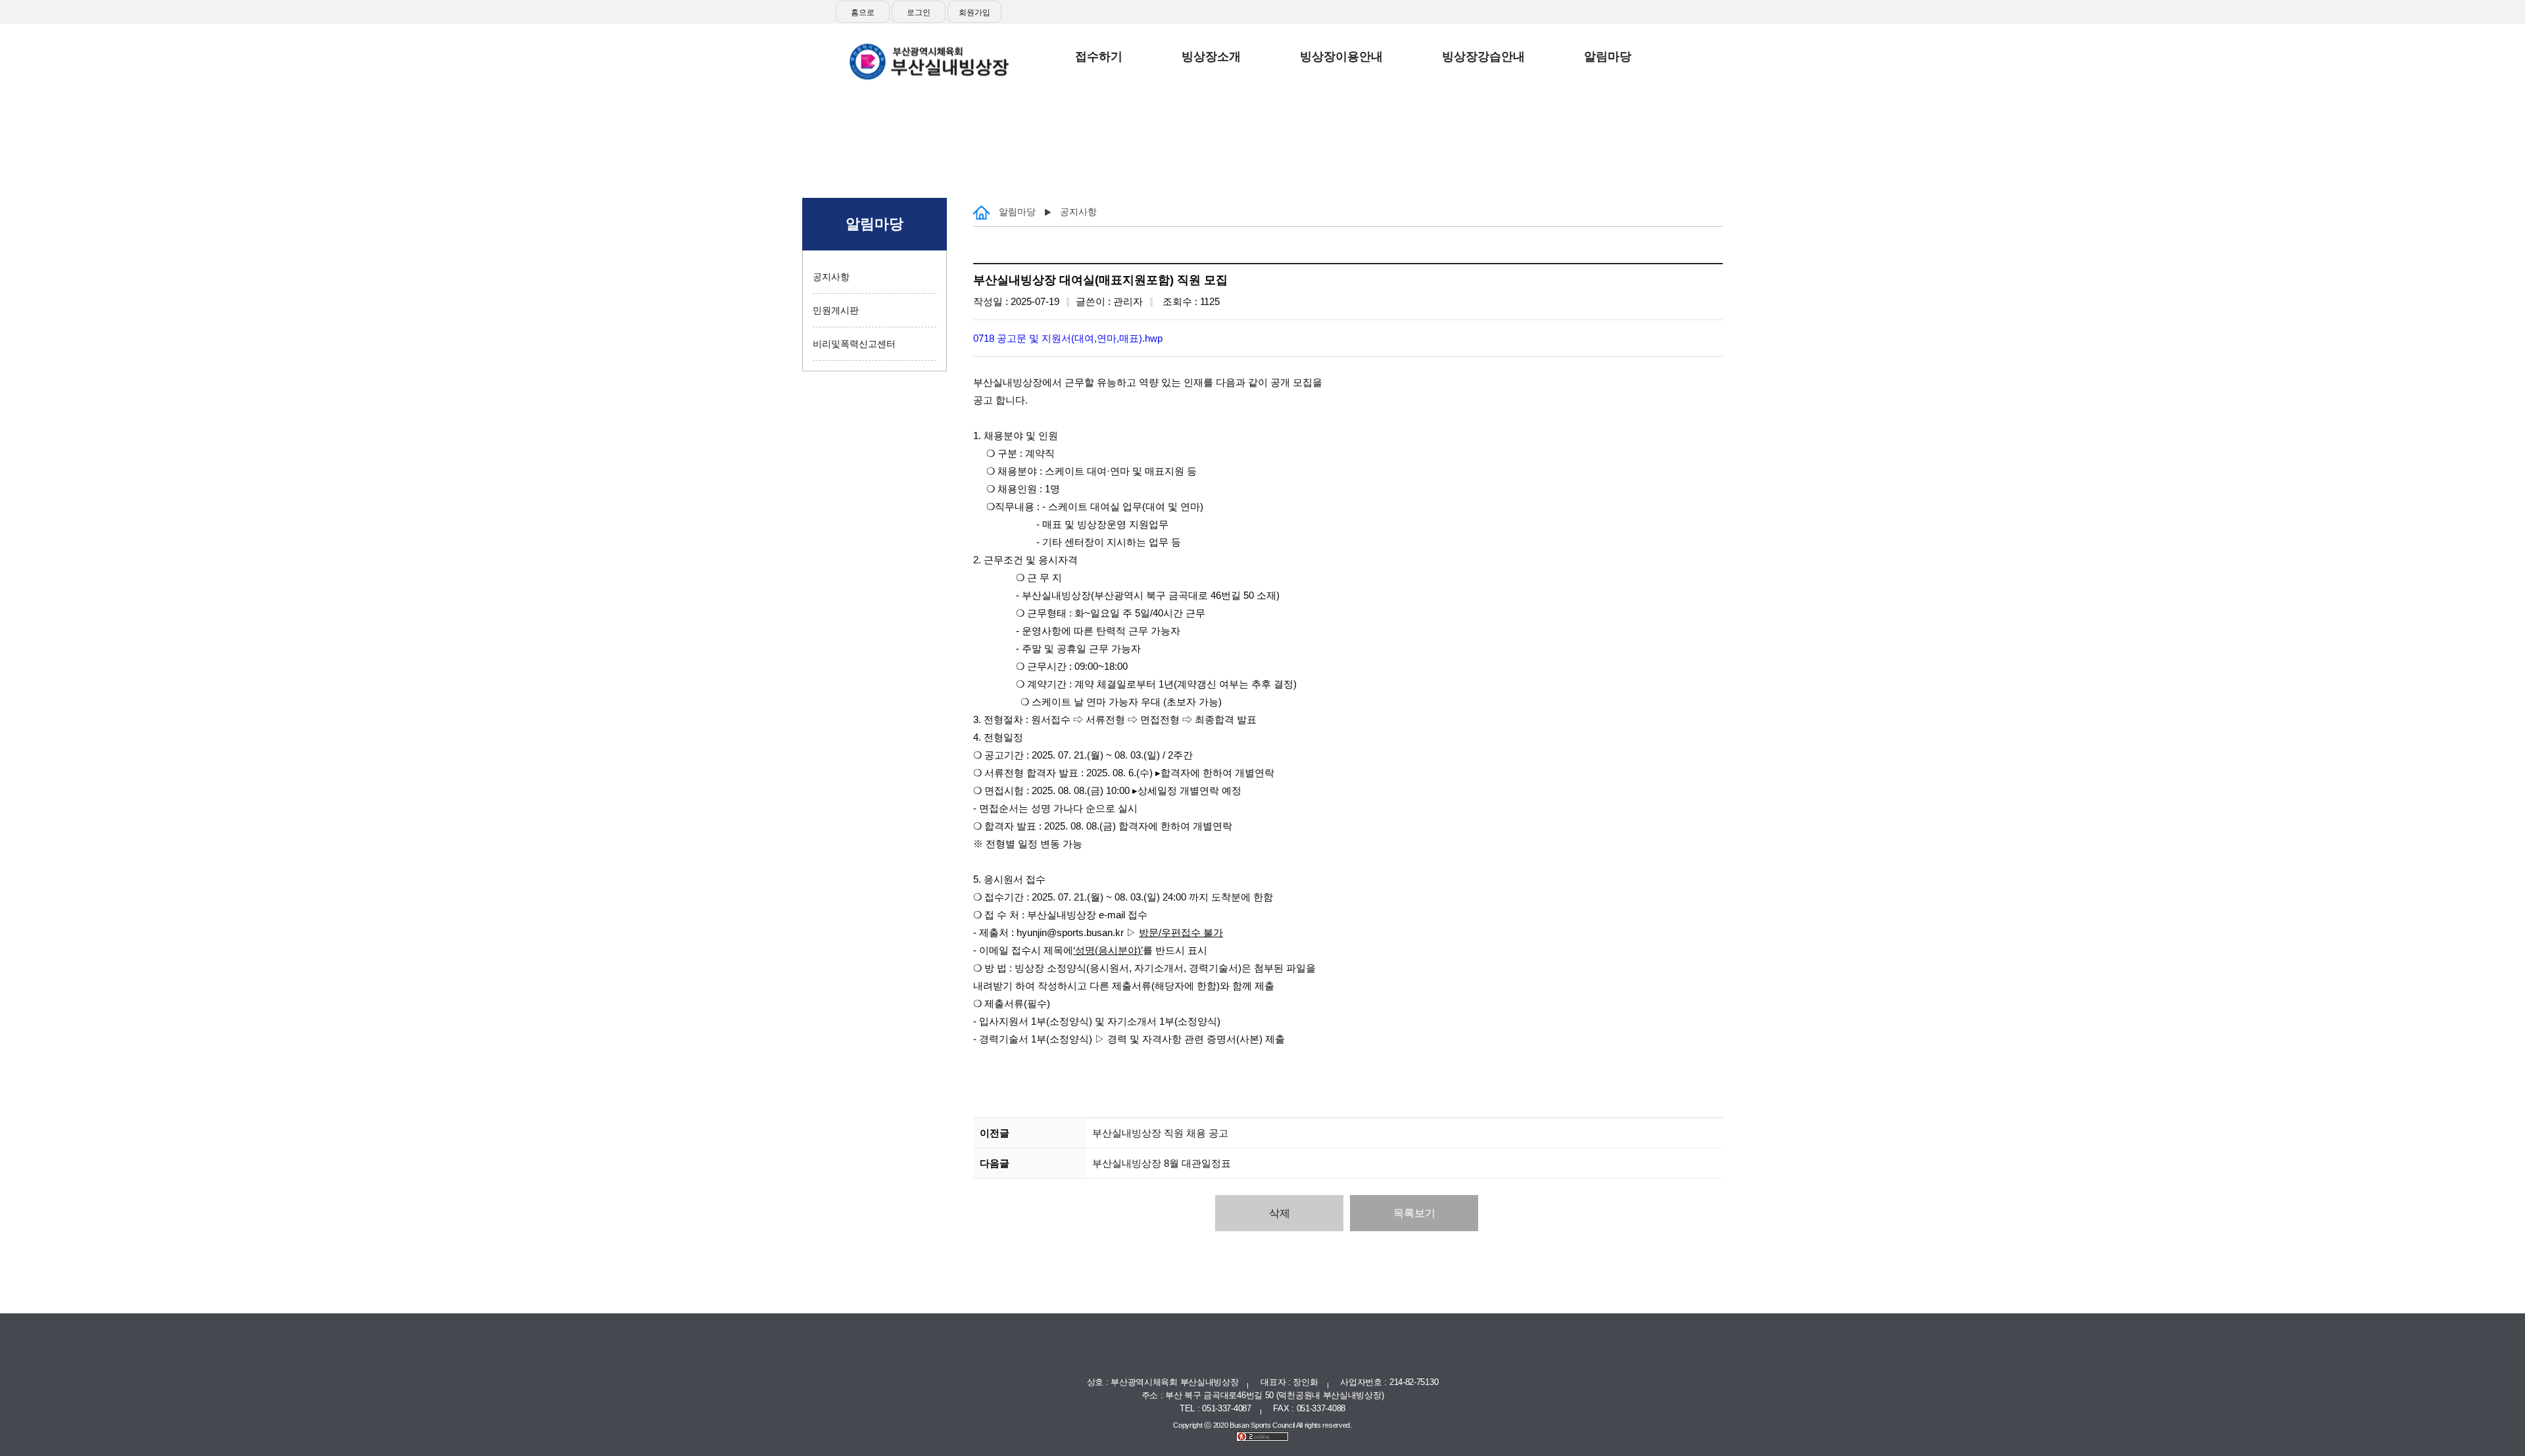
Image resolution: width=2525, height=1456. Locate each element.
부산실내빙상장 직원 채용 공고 (1160, 1133)
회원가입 (974, 12)
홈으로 (863, 12)
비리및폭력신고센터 (854, 344)
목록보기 (1414, 1213)
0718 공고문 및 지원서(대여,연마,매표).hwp (1068, 338)
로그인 (919, 12)
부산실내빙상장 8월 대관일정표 (1162, 1163)
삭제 (1280, 1213)
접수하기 (1679, 66)
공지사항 (831, 277)
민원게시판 (836, 310)
